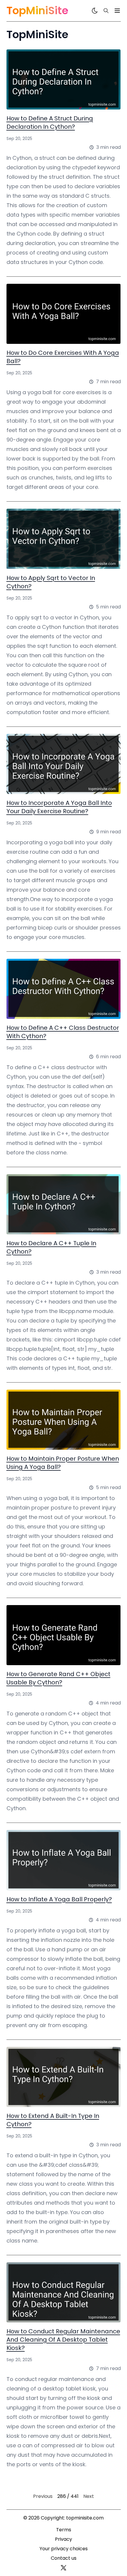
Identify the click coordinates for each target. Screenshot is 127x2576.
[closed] (117, 11)
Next (89, 2496)
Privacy (63, 2539)
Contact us (64, 2558)
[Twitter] (63, 2568)
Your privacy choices (64, 2549)
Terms (64, 2530)
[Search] (106, 11)
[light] (95, 11)
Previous (43, 2496)
